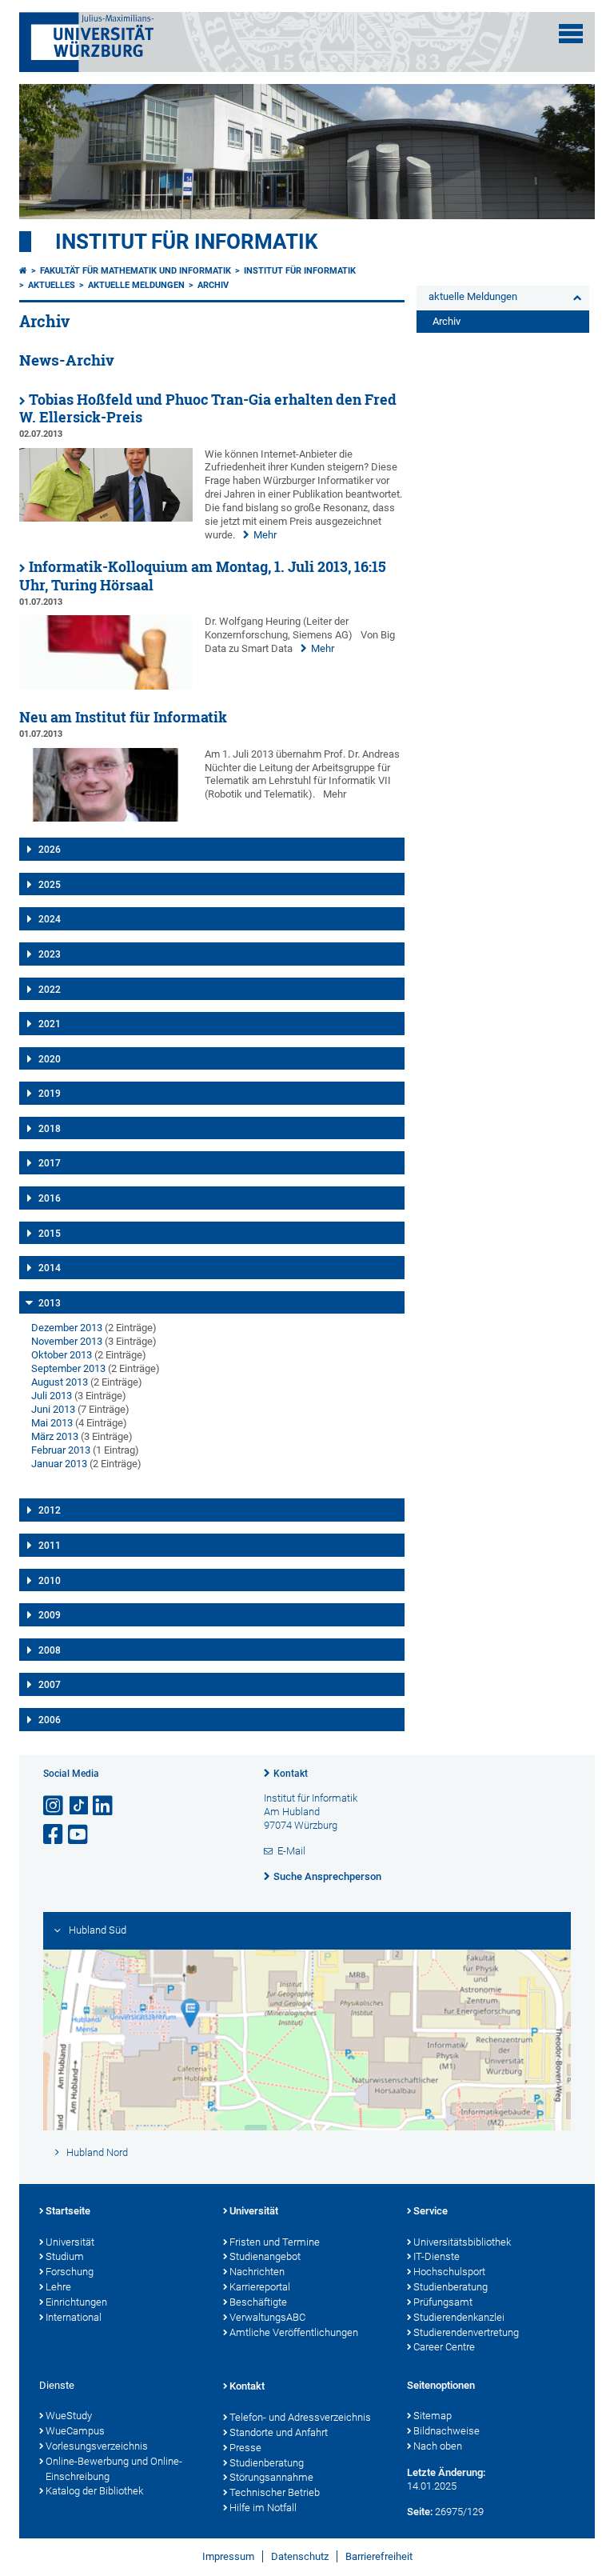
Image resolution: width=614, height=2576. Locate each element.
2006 (50, 1720)
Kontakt (291, 1774)
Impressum (228, 2556)
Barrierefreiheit (379, 2556)
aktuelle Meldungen (136, 285)
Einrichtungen (76, 2302)
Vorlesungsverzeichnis (97, 2446)
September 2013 (68, 1368)
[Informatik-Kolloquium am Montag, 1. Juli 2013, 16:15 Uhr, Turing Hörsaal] (106, 686)
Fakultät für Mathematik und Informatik (136, 271)
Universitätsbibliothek (462, 2242)
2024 (50, 919)
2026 (50, 850)
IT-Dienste (437, 2256)
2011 (50, 1546)
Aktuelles (52, 285)
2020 (50, 1059)
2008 (50, 1650)
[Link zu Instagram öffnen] (54, 1806)
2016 (50, 1198)
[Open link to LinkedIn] (104, 1806)
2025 (50, 885)
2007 (50, 1685)
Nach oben (438, 2446)
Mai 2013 (52, 1423)
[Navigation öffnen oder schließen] (571, 34)
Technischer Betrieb (275, 2492)
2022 (50, 990)
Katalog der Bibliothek (94, 2491)
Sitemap (433, 2416)
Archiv (213, 285)
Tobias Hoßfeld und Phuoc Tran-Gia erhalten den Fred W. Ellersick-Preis (208, 409)
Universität (70, 2242)
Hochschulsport (449, 2272)
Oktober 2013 (62, 1355)
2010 (50, 1581)
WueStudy (69, 2416)
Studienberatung (451, 2287)
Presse (245, 2448)
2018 (50, 1129)
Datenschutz (300, 2556)
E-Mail (291, 1851)
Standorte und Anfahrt (279, 2432)
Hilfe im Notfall (263, 2508)
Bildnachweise (447, 2431)
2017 (50, 1163)
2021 (50, 1024)
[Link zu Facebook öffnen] (54, 1835)
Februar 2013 (61, 1450)
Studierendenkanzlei (459, 2317)
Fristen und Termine (275, 2242)
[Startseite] (23, 271)
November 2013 (67, 1341)
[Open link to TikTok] (79, 1806)
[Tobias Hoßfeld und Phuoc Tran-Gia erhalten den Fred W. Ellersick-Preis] (106, 518)
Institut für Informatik (187, 242)
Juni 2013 (53, 1409)
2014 (50, 1268)
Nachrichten (257, 2272)
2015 (50, 1234)
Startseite (68, 2211)
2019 (50, 1094)
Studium (65, 2256)
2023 (50, 954)
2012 (50, 1510)
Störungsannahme (271, 2477)
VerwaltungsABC (267, 2317)
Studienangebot (265, 2256)
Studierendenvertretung (466, 2332)
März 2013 (55, 1436)
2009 (50, 1615)
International (74, 2317)
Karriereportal (260, 2287)
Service (431, 2211)
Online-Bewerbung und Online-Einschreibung (114, 2469)
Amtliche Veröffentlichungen (294, 2332)
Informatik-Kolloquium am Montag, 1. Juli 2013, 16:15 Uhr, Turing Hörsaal (203, 576)
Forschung (70, 2272)
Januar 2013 (59, 1464)
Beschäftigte (258, 2302)
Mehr (265, 535)
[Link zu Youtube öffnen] (79, 1835)
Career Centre (444, 2347)
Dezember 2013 (67, 1328)
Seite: (420, 2512)
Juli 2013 (52, 1396)
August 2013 (60, 1382)
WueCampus (75, 2431)
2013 (50, 1303)
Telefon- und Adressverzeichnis (300, 2417)
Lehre (58, 2287)
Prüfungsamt (443, 2302)
